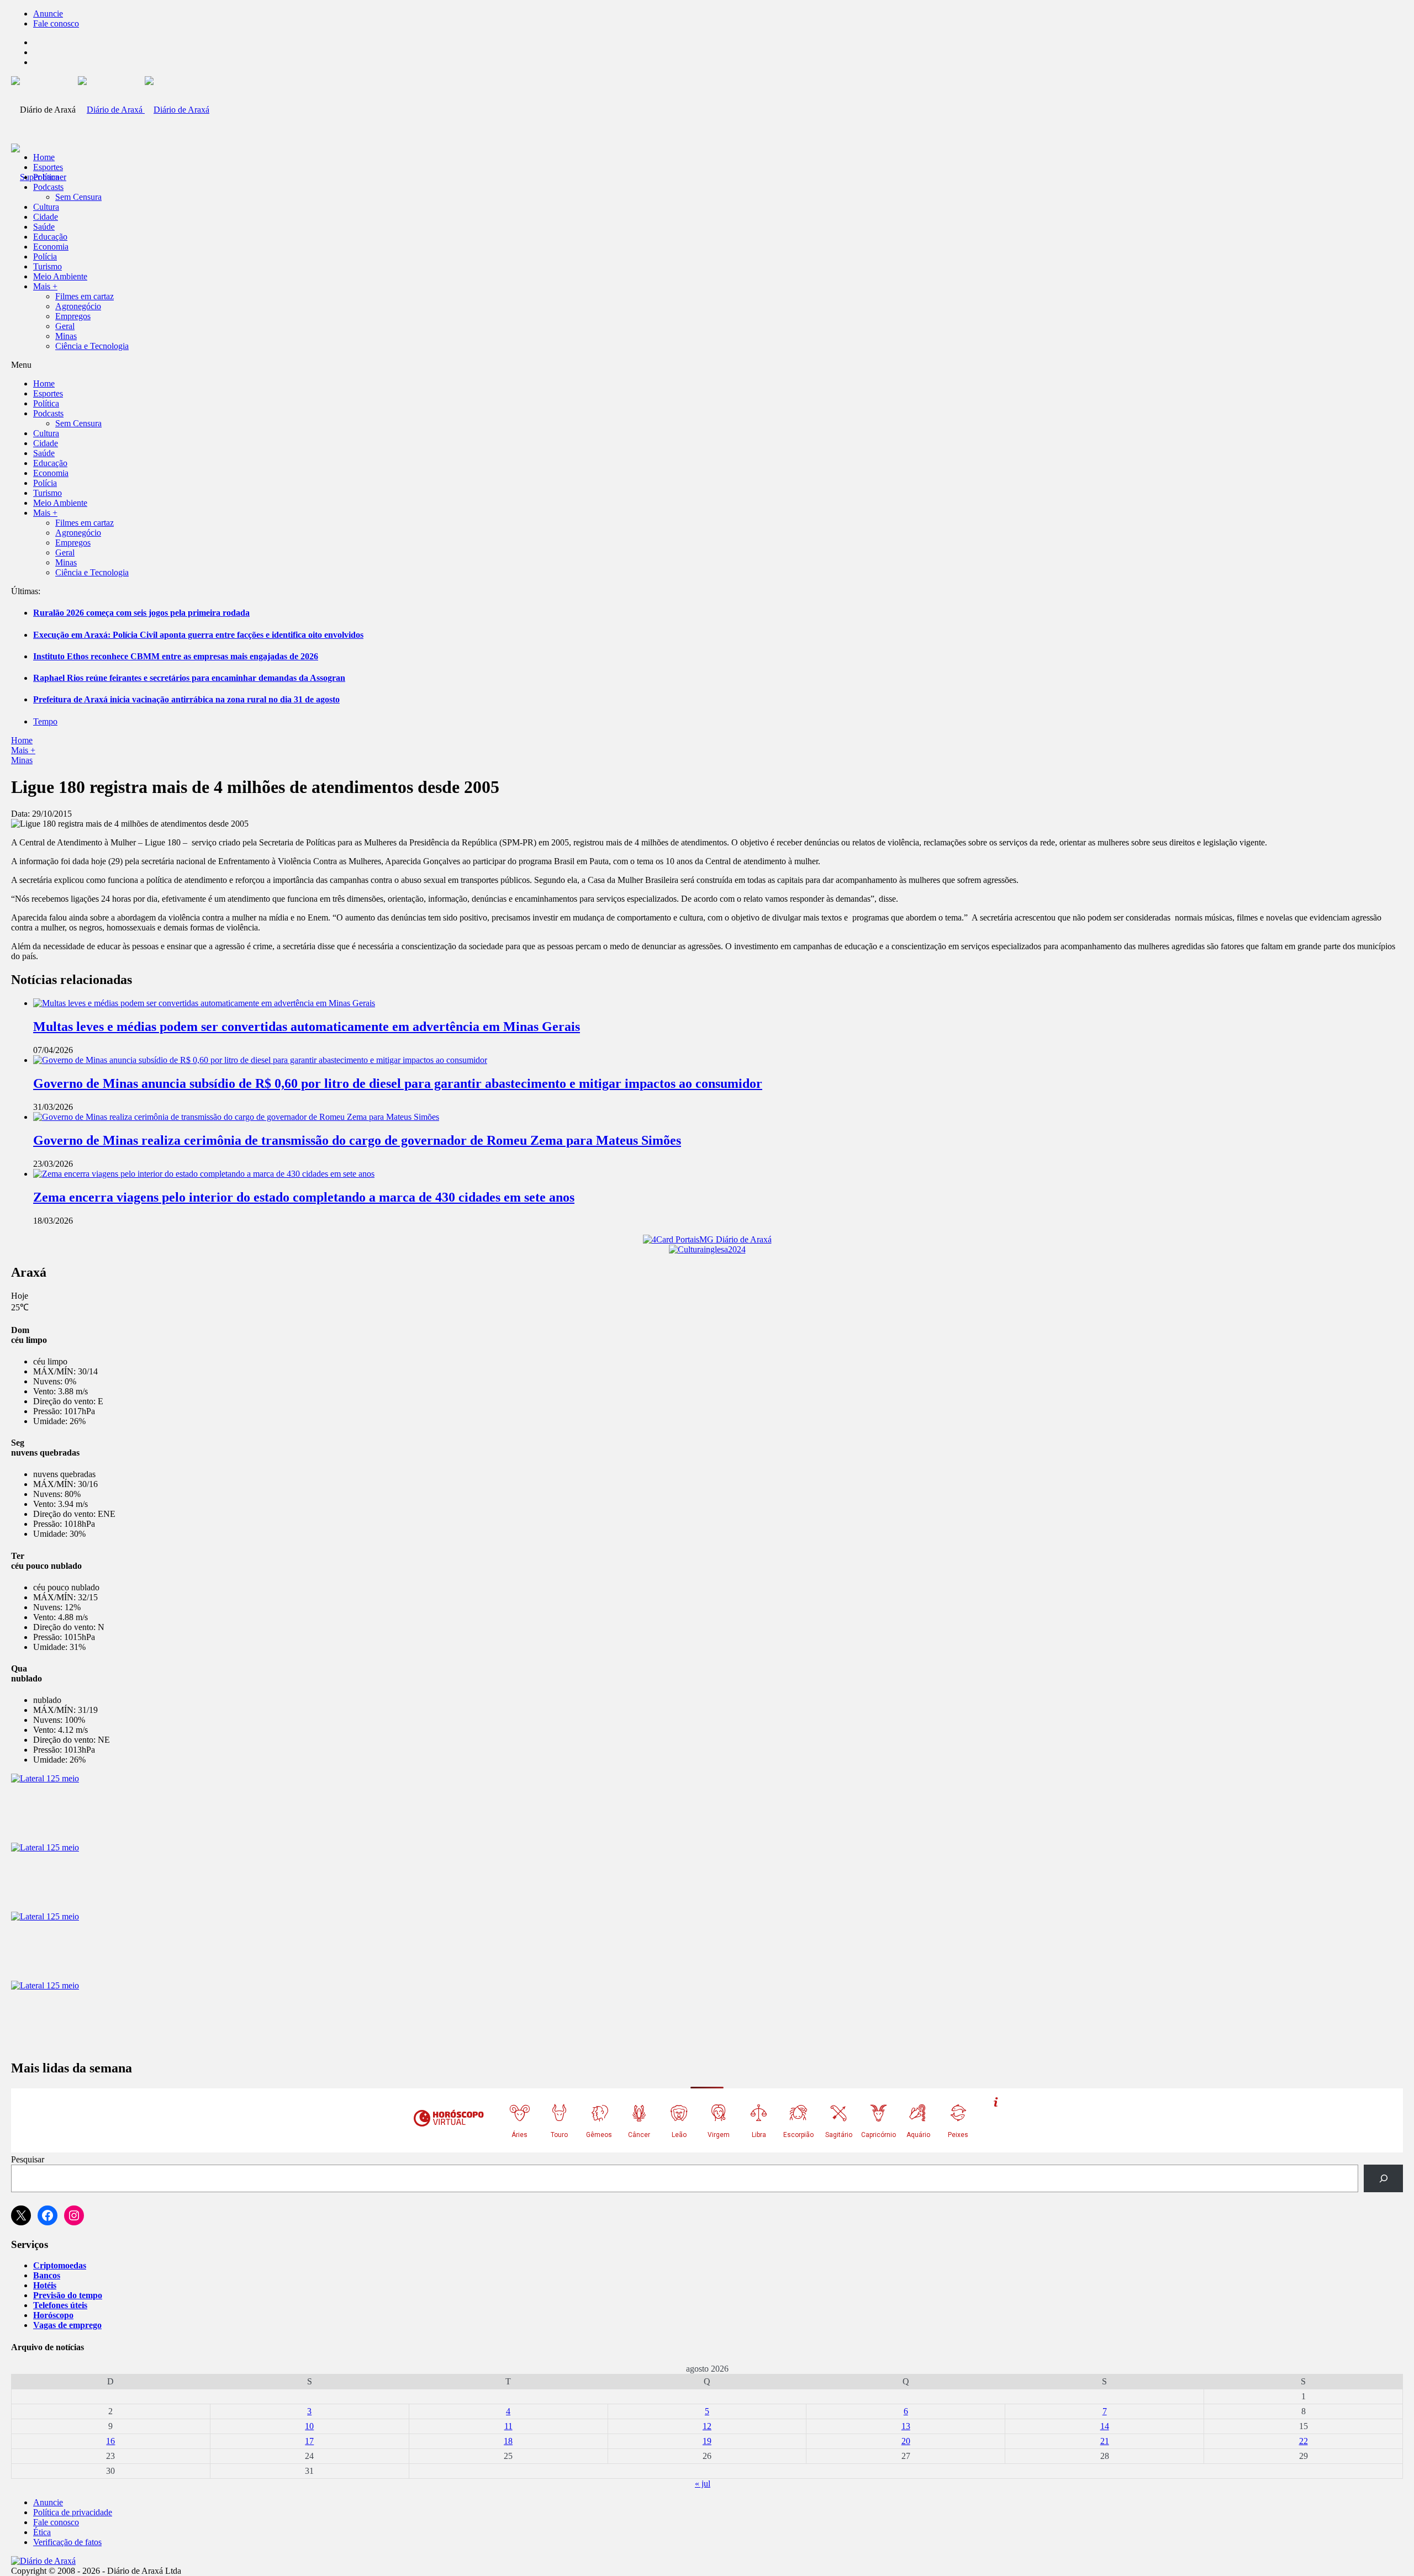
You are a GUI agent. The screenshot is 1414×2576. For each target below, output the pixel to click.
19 (707, 2441)
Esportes (48, 167)
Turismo (48, 266)
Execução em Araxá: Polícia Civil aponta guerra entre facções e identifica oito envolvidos (198, 635)
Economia (51, 247)
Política (46, 177)
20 (906, 2441)
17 (309, 2441)
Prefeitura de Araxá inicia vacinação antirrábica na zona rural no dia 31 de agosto (186, 699)
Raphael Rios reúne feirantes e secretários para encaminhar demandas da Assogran (189, 678)
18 (508, 2441)
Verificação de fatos (67, 2542)
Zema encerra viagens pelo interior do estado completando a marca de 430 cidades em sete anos (304, 1197)
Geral (65, 326)
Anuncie (48, 14)
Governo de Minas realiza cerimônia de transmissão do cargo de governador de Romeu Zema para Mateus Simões (357, 1140)
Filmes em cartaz (85, 296)
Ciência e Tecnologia (92, 346)
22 (1304, 2441)
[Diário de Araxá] (144, 110)
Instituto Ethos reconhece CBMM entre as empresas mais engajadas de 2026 (176, 656)
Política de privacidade (73, 2512)
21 (1105, 2441)
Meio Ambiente (60, 276)
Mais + (45, 286)
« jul (703, 2484)
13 (906, 2426)
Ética (42, 2532)
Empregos (73, 316)
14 (1105, 2426)
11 (508, 2426)
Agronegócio (78, 306)
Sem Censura (78, 197)
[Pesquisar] (1383, 2178)
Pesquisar (28, 2159)
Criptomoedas (60, 2265)
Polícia (45, 256)
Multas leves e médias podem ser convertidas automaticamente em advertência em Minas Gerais (307, 1027)
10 (309, 2426)
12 (707, 2426)
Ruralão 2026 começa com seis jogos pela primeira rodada (141, 613)
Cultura (46, 207)
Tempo (45, 721)
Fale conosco (56, 23)
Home (22, 740)
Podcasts (48, 187)
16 (110, 2441)
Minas (66, 336)
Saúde (44, 227)
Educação (50, 237)
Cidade (46, 217)
